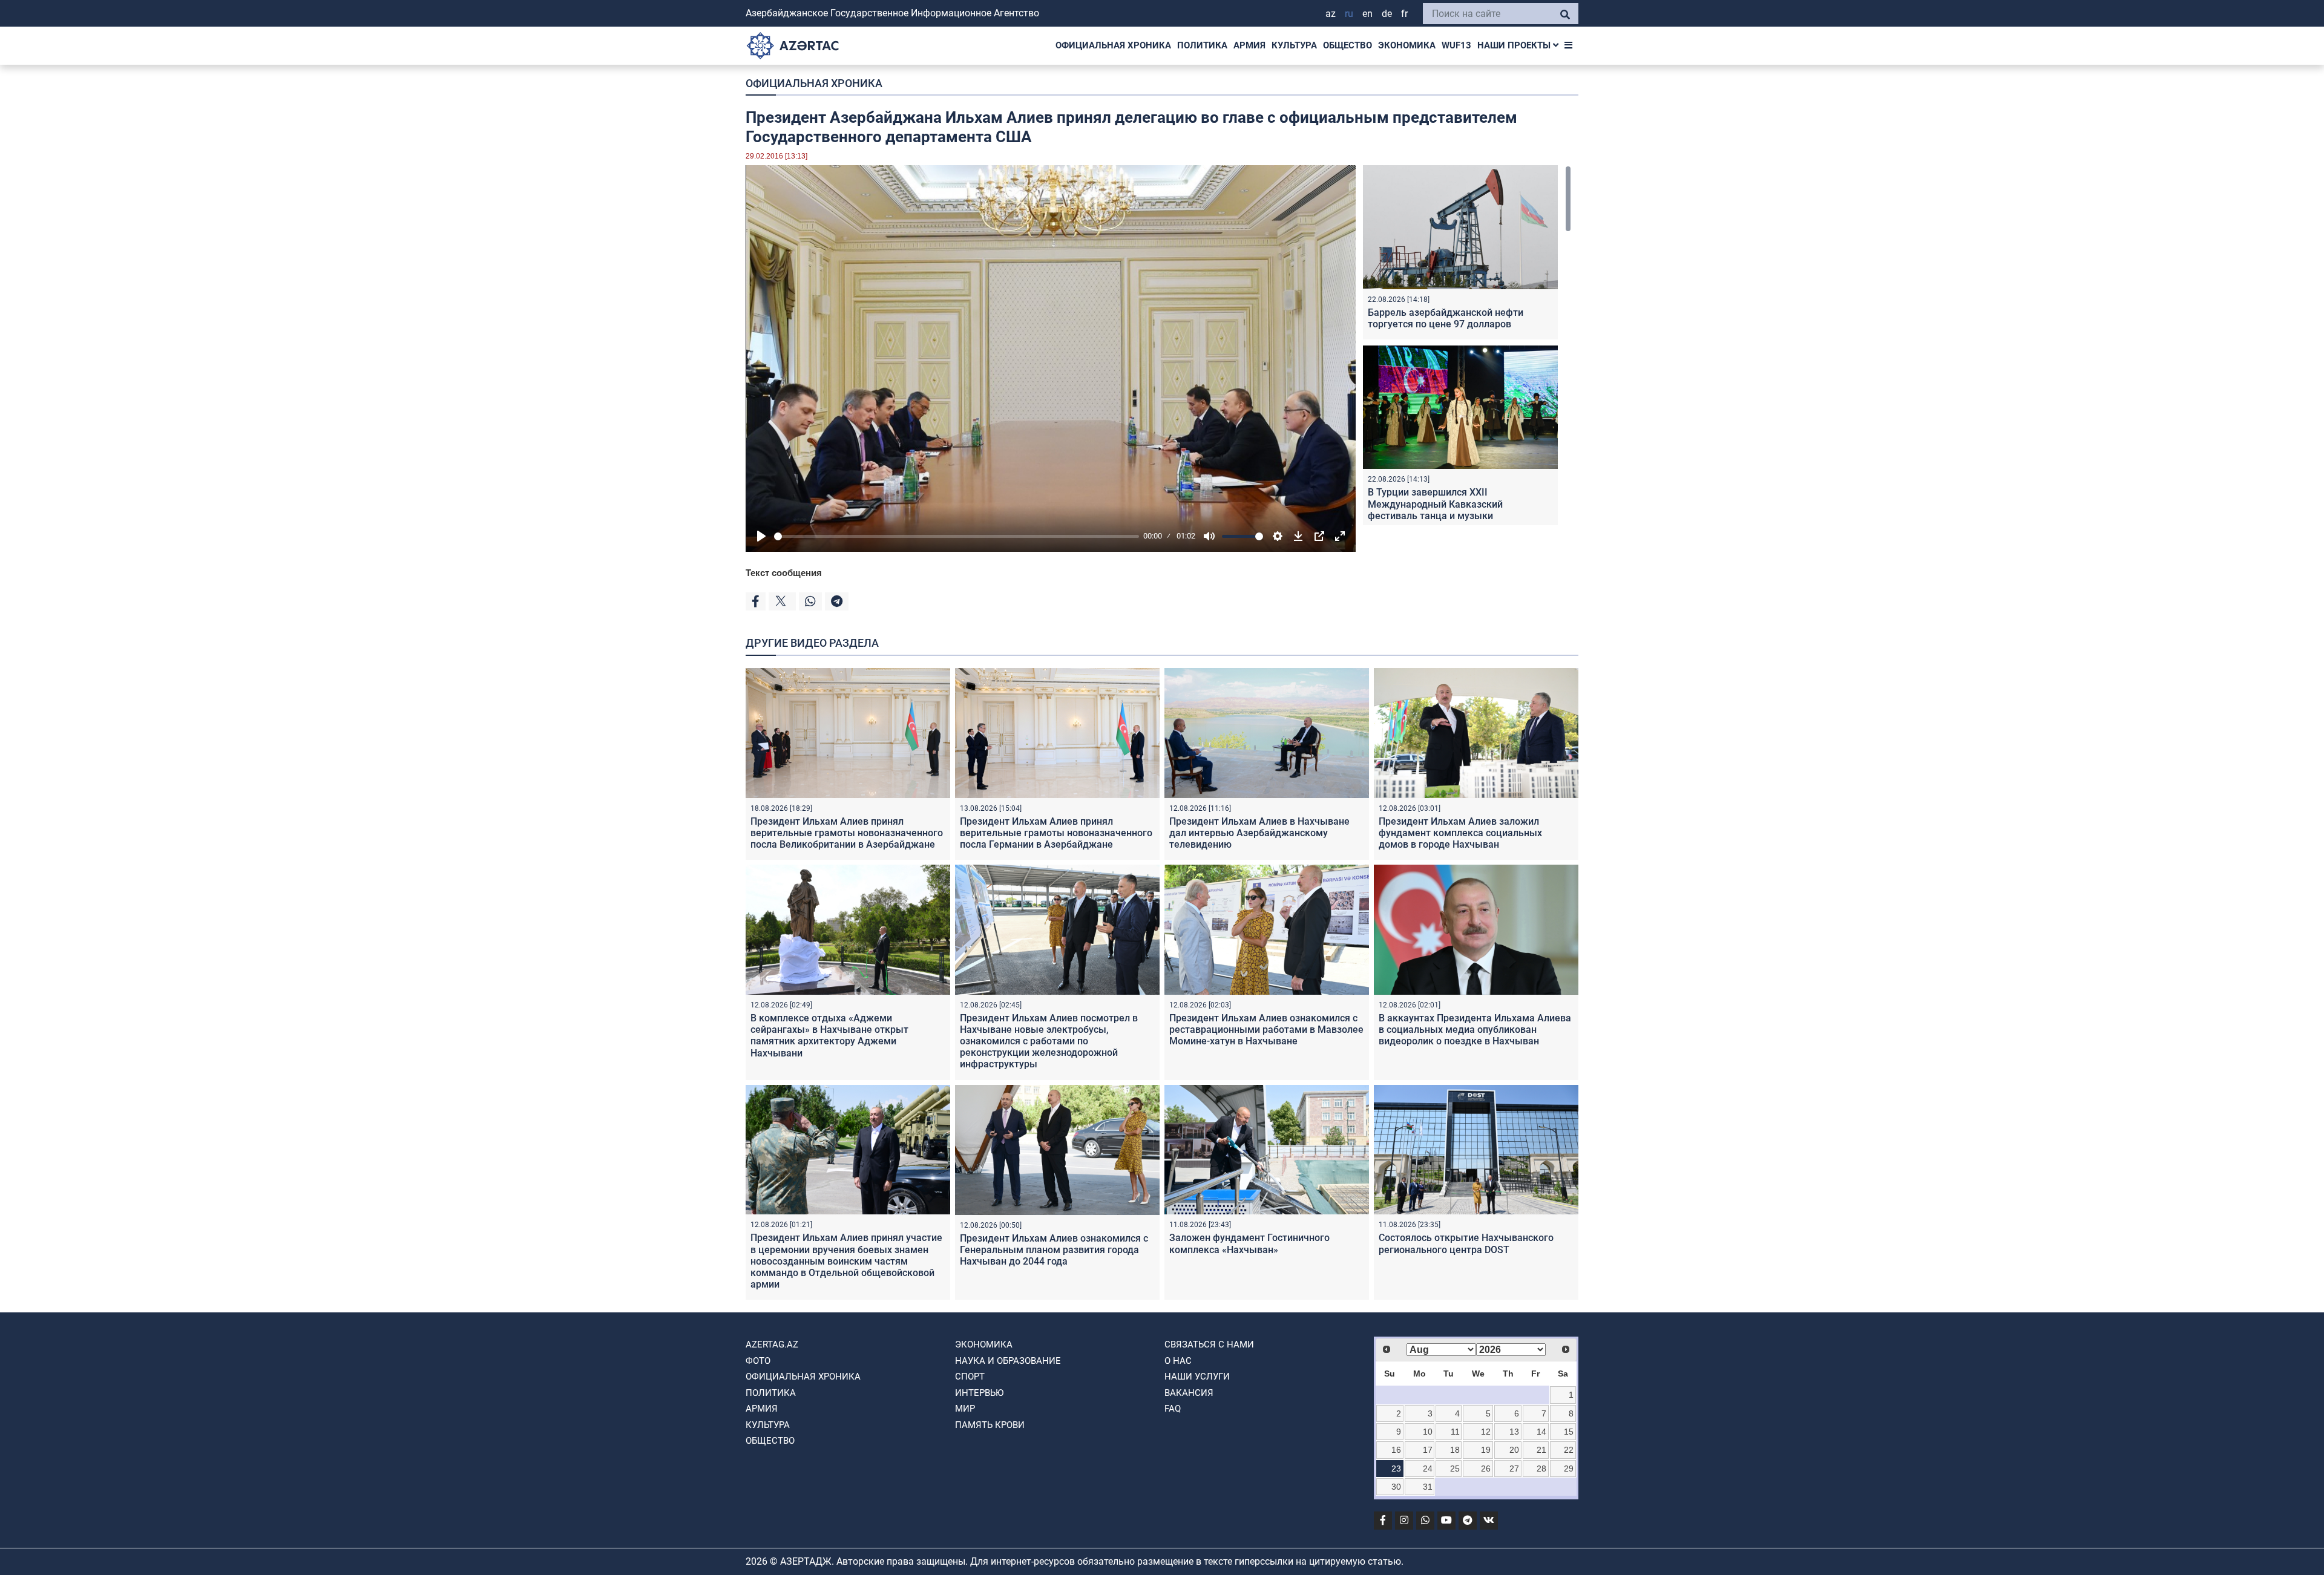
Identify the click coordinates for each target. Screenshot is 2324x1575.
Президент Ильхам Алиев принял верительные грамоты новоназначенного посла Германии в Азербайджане (1056, 833)
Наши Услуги (1197, 1377)
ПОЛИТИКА (1202, 45)
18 (1455, 1450)
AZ (1331, 14)
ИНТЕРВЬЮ (979, 1393)
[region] (1467, 345)
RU (1349, 14)
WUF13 (1456, 45)
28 (1541, 1469)
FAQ (1173, 1409)
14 (1541, 1432)
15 (1569, 1432)
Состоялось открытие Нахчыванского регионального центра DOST (1466, 1243)
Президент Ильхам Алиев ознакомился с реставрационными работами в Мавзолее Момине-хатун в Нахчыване (1266, 1030)
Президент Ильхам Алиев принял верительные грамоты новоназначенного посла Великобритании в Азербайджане (847, 833)
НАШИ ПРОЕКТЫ (1515, 45)
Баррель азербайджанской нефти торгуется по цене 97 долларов (1446, 318)
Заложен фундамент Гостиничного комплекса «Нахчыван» (1249, 1243)
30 (1396, 1487)
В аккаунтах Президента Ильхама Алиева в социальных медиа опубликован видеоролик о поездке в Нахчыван (1475, 1030)
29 (1569, 1469)
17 (1428, 1450)
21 (1541, 1450)
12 (1486, 1432)
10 (1428, 1432)
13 (1514, 1432)
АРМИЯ (1249, 45)
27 (1514, 1469)
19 (1486, 1450)
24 (1428, 1469)
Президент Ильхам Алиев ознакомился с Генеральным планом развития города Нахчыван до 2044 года (1054, 1250)
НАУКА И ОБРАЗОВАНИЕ (1008, 1361)
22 (1569, 1450)
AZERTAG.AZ (772, 1344)
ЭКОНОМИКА (1407, 45)
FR (1404, 14)
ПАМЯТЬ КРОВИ (990, 1425)
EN (1367, 14)
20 (1514, 1450)
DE (1387, 14)
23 (1396, 1469)
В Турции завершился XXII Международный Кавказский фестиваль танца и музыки (1435, 504)
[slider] (957, 536)
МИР (965, 1409)
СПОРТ (970, 1377)
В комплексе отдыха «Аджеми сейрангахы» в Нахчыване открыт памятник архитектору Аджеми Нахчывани (829, 1036)
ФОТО (758, 1361)
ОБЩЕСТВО (1347, 45)
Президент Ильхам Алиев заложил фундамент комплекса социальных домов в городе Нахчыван (1460, 833)
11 (1455, 1432)
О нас (1178, 1361)
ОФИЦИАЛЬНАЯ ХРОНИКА (1113, 45)
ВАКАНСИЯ (1189, 1393)
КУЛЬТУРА (1294, 45)
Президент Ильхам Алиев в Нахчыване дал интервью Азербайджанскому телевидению (1259, 833)
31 (1428, 1487)
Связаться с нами (1209, 1344)
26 (1486, 1469)
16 (1396, 1450)
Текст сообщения (784, 573)
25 (1455, 1469)
